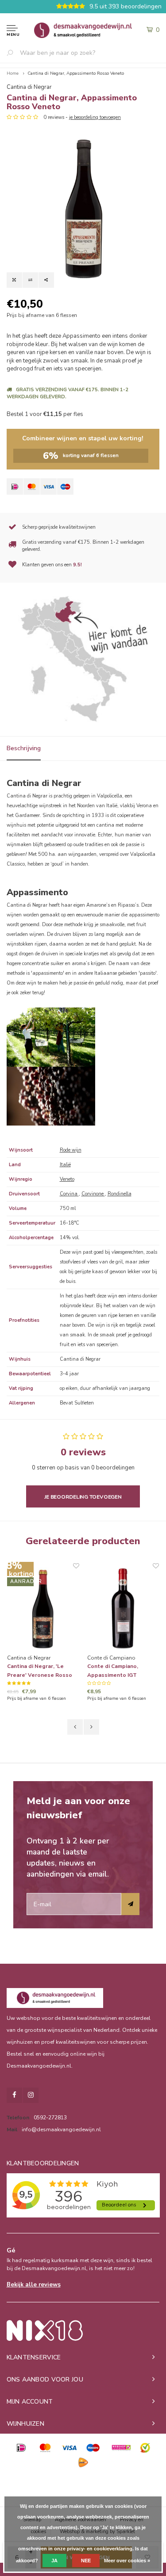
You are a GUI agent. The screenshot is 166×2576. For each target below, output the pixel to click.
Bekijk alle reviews (34, 2285)
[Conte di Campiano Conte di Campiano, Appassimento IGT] (123, 1608)
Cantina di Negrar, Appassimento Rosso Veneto (76, 73)
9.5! (77, 565)
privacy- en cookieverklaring (100, 2549)
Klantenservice (34, 2357)
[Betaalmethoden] (15, 487)
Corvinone (93, 1194)
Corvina (69, 1194)
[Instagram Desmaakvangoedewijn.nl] (31, 2095)
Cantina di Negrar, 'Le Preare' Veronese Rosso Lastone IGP (40, 1671)
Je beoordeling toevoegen (83, 1497)
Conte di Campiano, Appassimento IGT (113, 1671)
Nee (86, 2561)
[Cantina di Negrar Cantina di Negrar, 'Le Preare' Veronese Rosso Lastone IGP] (43, 1608)
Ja (54, 2561)
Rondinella (120, 1194)
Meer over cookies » (127, 2561)
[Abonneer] (130, 1904)
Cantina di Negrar (29, 87)
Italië (65, 1165)
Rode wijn (71, 1150)
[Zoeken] (13, 53)
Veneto (67, 1179)
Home (13, 73)
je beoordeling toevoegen (95, 117)
